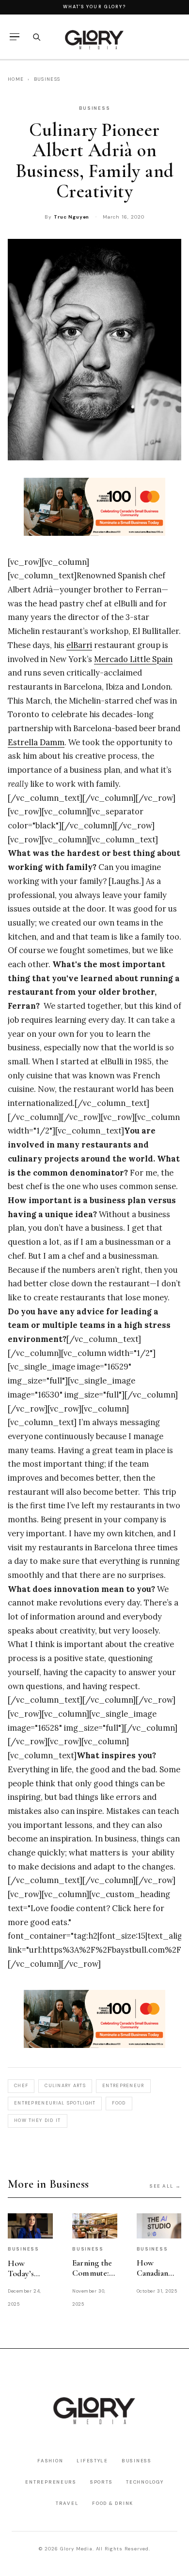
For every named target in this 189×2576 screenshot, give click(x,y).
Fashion (50, 2461)
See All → (165, 2186)
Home (16, 79)
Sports (101, 2482)
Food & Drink (113, 2503)
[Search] (36, 37)
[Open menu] (15, 37)
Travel (67, 2503)
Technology (145, 2482)
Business (47, 79)
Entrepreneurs (51, 2482)
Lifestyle (92, 2461)
